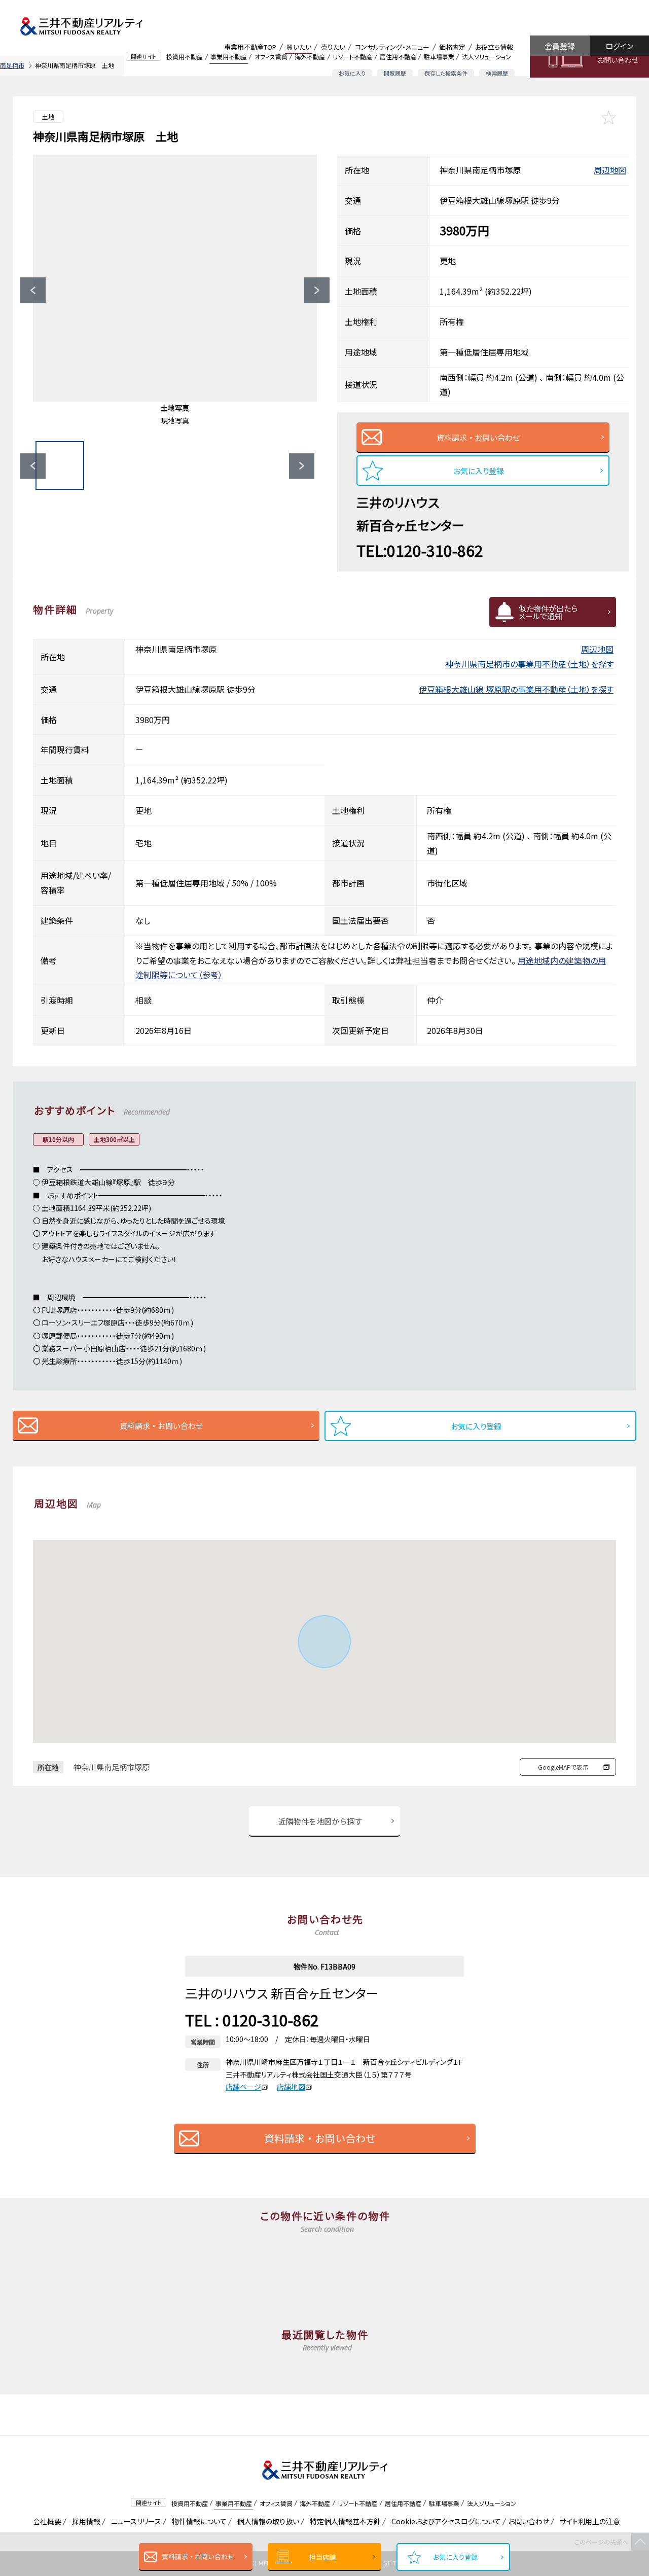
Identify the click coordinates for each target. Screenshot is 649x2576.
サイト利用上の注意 (588, 2521)
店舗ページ (243, 2087)
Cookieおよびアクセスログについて (444, 2521)
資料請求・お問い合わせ (198, 2556)
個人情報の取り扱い (266, 2521)
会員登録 (560, 46)
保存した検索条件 (446, 73)
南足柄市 (12, 65)
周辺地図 (610, 170)
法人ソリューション (486, 57)
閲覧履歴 (395, 73)
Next (317, 290)
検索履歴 (497, 73)
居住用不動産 (398, 57)
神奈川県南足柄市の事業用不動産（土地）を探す (529, 664)
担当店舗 (322, 2557)
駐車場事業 (439, 57)
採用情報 (84, 2521)
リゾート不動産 (352, 57)
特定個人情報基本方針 (344, 2521)
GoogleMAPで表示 (563, 1767)
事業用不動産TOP (250, 47)
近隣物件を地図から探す (320, 1821)
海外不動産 (310, 57)
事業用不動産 (229, 57)
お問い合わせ (618, 60)
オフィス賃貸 (271, 57)
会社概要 (45, 2521)
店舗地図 (291, 2087)
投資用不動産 (185, 57)
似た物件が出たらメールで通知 (548, 612)
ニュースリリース (134, 2521)
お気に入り (352, 73)
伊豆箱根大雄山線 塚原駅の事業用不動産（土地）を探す (516, 689)
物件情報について (197, 2521)
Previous (33, 290)
